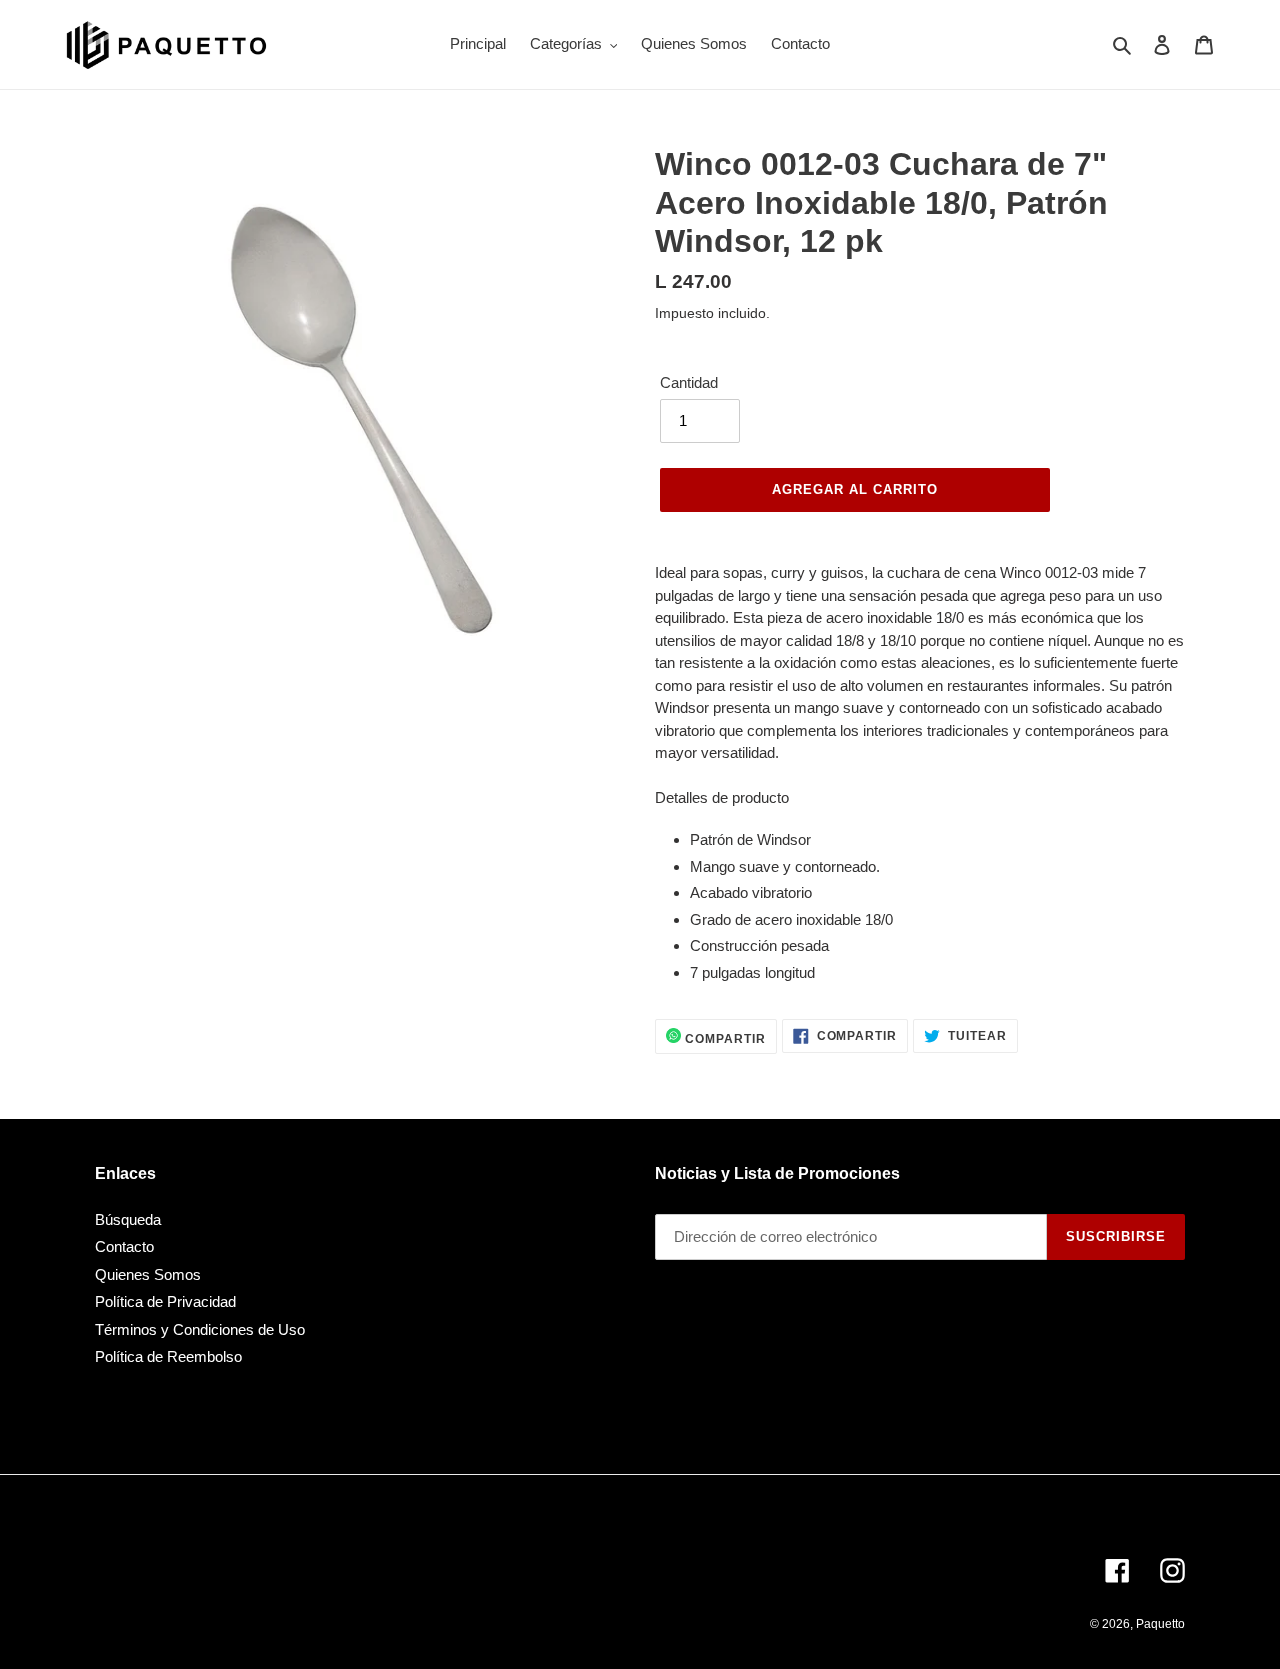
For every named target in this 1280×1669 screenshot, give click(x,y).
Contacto (124, 1246)
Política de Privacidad (165, 1301)
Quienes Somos (148, 1274)
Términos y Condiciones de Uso (200, 1329)
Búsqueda (128, 1219)
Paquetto (1160, 1624)
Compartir (723, 1039)
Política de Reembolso (168, 1356)
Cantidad (689, 382)
